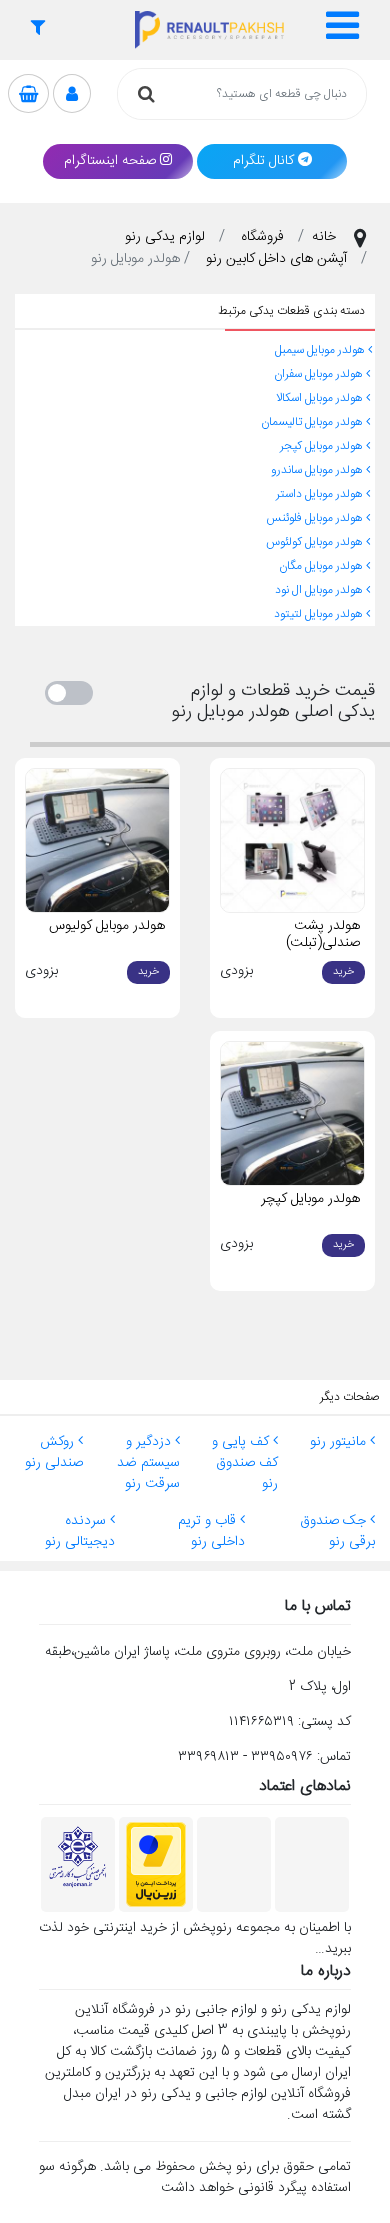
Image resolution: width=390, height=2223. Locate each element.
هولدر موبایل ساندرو (318, 470)
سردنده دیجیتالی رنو (80, 1531)
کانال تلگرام (263, 161)
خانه (324, 237)
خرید (343, 972)
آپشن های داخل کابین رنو (276, 259)
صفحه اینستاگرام (110, 161)
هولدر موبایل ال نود (320, 590)
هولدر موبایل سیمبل (321, 350)
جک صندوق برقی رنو (337, 1531)
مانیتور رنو (340, 1442)
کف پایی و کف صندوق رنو (245, 1463)
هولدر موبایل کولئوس (316, 542)
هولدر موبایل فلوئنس (316, 518)
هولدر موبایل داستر (321, 494)
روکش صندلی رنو (54, 1452)
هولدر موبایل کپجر (323, 446)
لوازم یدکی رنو (165, 237)
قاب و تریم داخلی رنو (211, 1531)
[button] (344, 30)
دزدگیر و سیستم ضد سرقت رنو (148, 1463)
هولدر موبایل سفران (320, 374)
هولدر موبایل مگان (322, 566)
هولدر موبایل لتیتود (320, 614)
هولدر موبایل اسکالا (321, 398)
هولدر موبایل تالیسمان (313, 422)
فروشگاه (262, 237)
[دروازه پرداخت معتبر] (156, 1866)
